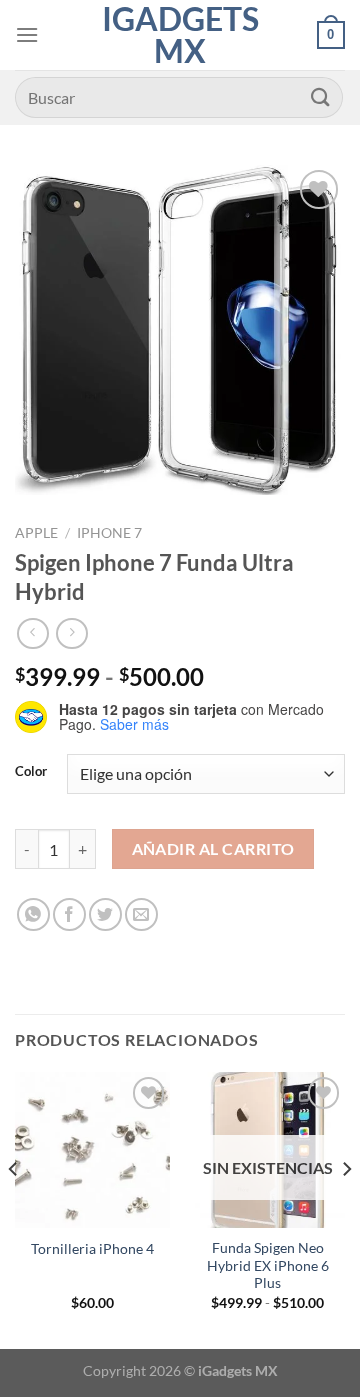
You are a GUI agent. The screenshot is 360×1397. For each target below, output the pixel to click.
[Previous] (14, 1208)
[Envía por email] (141, 914)
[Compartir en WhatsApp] (33, 914)
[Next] (346, 1208)
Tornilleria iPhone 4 (92, 1249)
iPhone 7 (109, 533)
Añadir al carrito (213, 849)
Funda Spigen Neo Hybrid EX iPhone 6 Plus (268, 1265)
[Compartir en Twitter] (105, 914)
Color (31, 772)
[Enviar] (321, 97)
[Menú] (27, 34)
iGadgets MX (180, 35)
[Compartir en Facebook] (69, 914)
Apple (36, 533)
